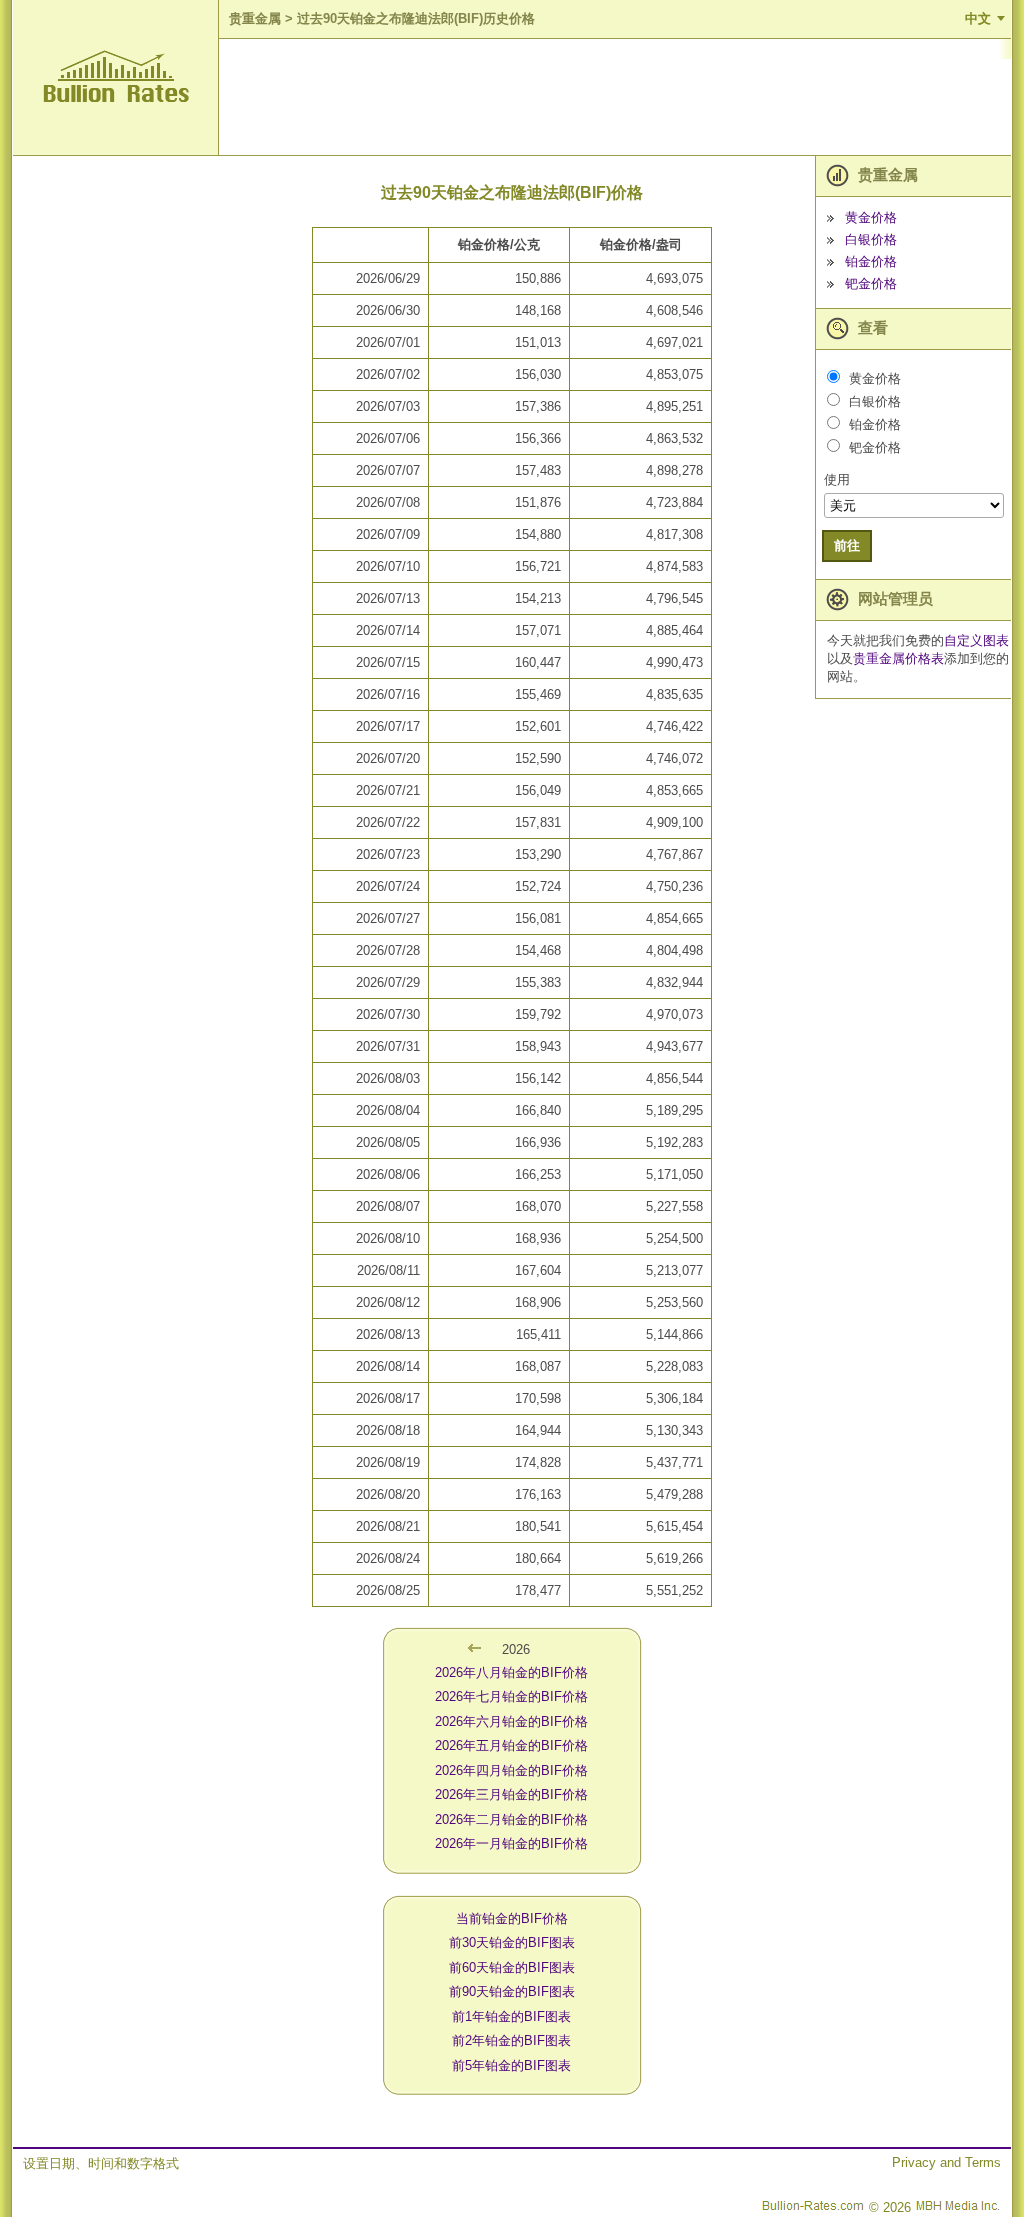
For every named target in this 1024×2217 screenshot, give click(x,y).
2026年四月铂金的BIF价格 (511, 1770)
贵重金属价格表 (898, 658)
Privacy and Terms (946, 2162)
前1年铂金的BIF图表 (511, 2016)
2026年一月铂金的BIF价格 (511, 1843)
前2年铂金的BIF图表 (511, 2040)
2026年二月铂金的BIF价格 (511, 1819)
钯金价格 (871, 283)
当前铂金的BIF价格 (512, 1918)
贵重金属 (255, 18)
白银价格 (871, 239)
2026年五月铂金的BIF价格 (511, 1745)
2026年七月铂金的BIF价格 (511, 1696)
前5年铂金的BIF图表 (511, 2065)
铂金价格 (871, 261)
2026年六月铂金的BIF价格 (511, 1721)
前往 (847, 545)
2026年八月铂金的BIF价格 (511, 1672)
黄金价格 (871, 217)
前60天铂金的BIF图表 (512, 1967)
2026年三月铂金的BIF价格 (511, 1794)
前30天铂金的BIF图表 (512, 1942)
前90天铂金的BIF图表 (512, 1991)
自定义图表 (976, 640)
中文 (978, 18)
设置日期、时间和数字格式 (101, 2163)
